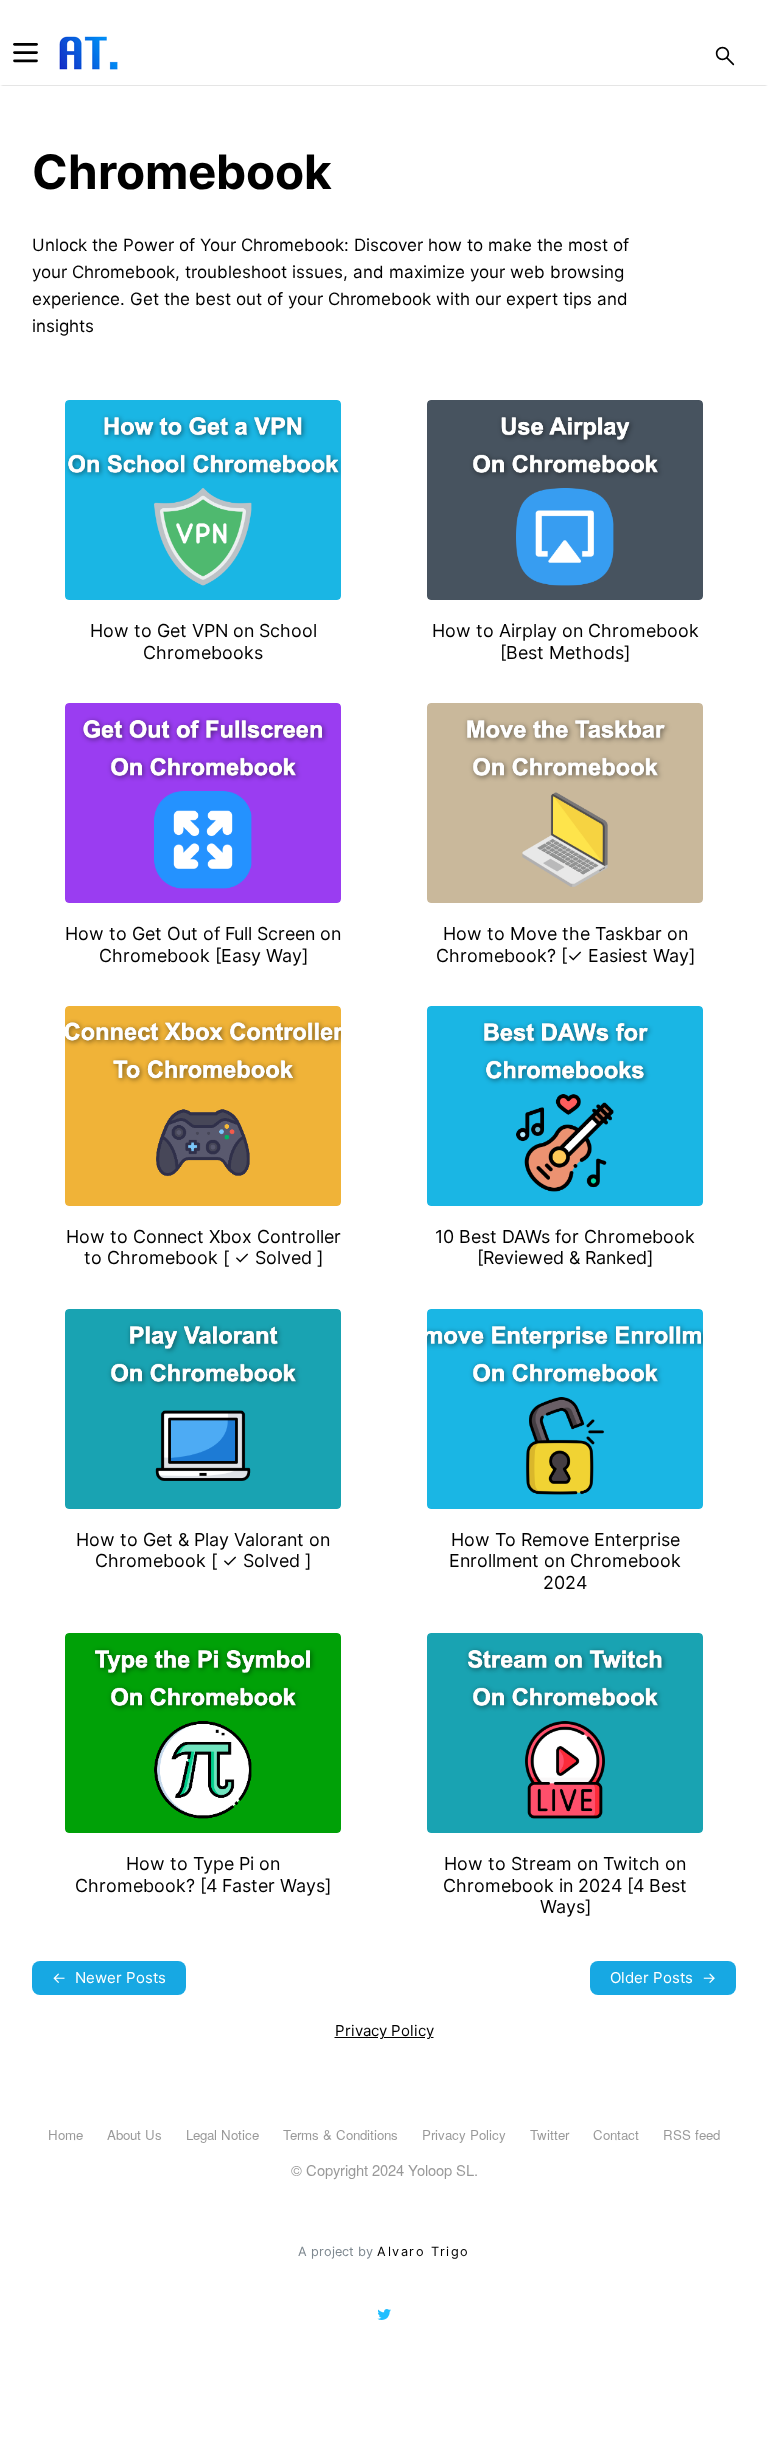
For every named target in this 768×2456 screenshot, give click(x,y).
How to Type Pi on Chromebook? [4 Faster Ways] (203, 1874)
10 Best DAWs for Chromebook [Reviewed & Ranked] (565, 1247)
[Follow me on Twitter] (384, 2315)
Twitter (549, 2134)
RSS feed (691, 2134)
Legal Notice (222, 2134)
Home (65, 2134)
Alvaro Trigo (423, 2251)
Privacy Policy (384, 2030)
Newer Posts (109, 1977)
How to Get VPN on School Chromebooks (203, 641)
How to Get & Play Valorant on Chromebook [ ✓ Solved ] (203, 1550)
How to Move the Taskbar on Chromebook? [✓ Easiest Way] (565, 944)
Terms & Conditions (340, 2134)
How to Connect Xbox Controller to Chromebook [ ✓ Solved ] (203, 1247)
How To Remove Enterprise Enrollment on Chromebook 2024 (565, 1561)
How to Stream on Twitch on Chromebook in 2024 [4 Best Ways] (565, 1885)
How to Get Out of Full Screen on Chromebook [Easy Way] (203, 944)
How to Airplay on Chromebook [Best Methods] (565, 641)
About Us (134, 2134)
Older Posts (663, 1977)
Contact (616, 2134)
